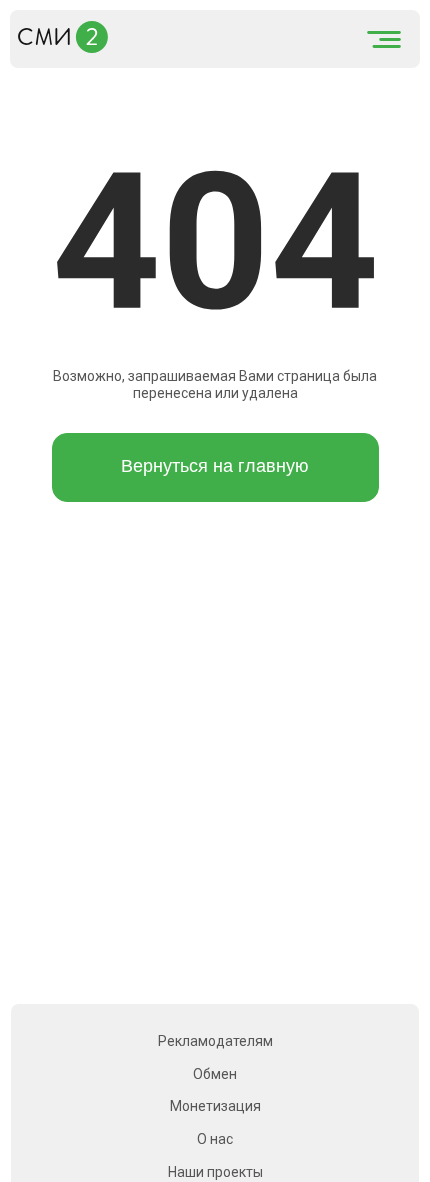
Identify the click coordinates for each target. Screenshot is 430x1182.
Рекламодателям (215, 1041)
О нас (215, 1139)
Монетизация (215, 1106)
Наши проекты (215, 1172)
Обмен (215, 1074)
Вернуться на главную (215, 466)
